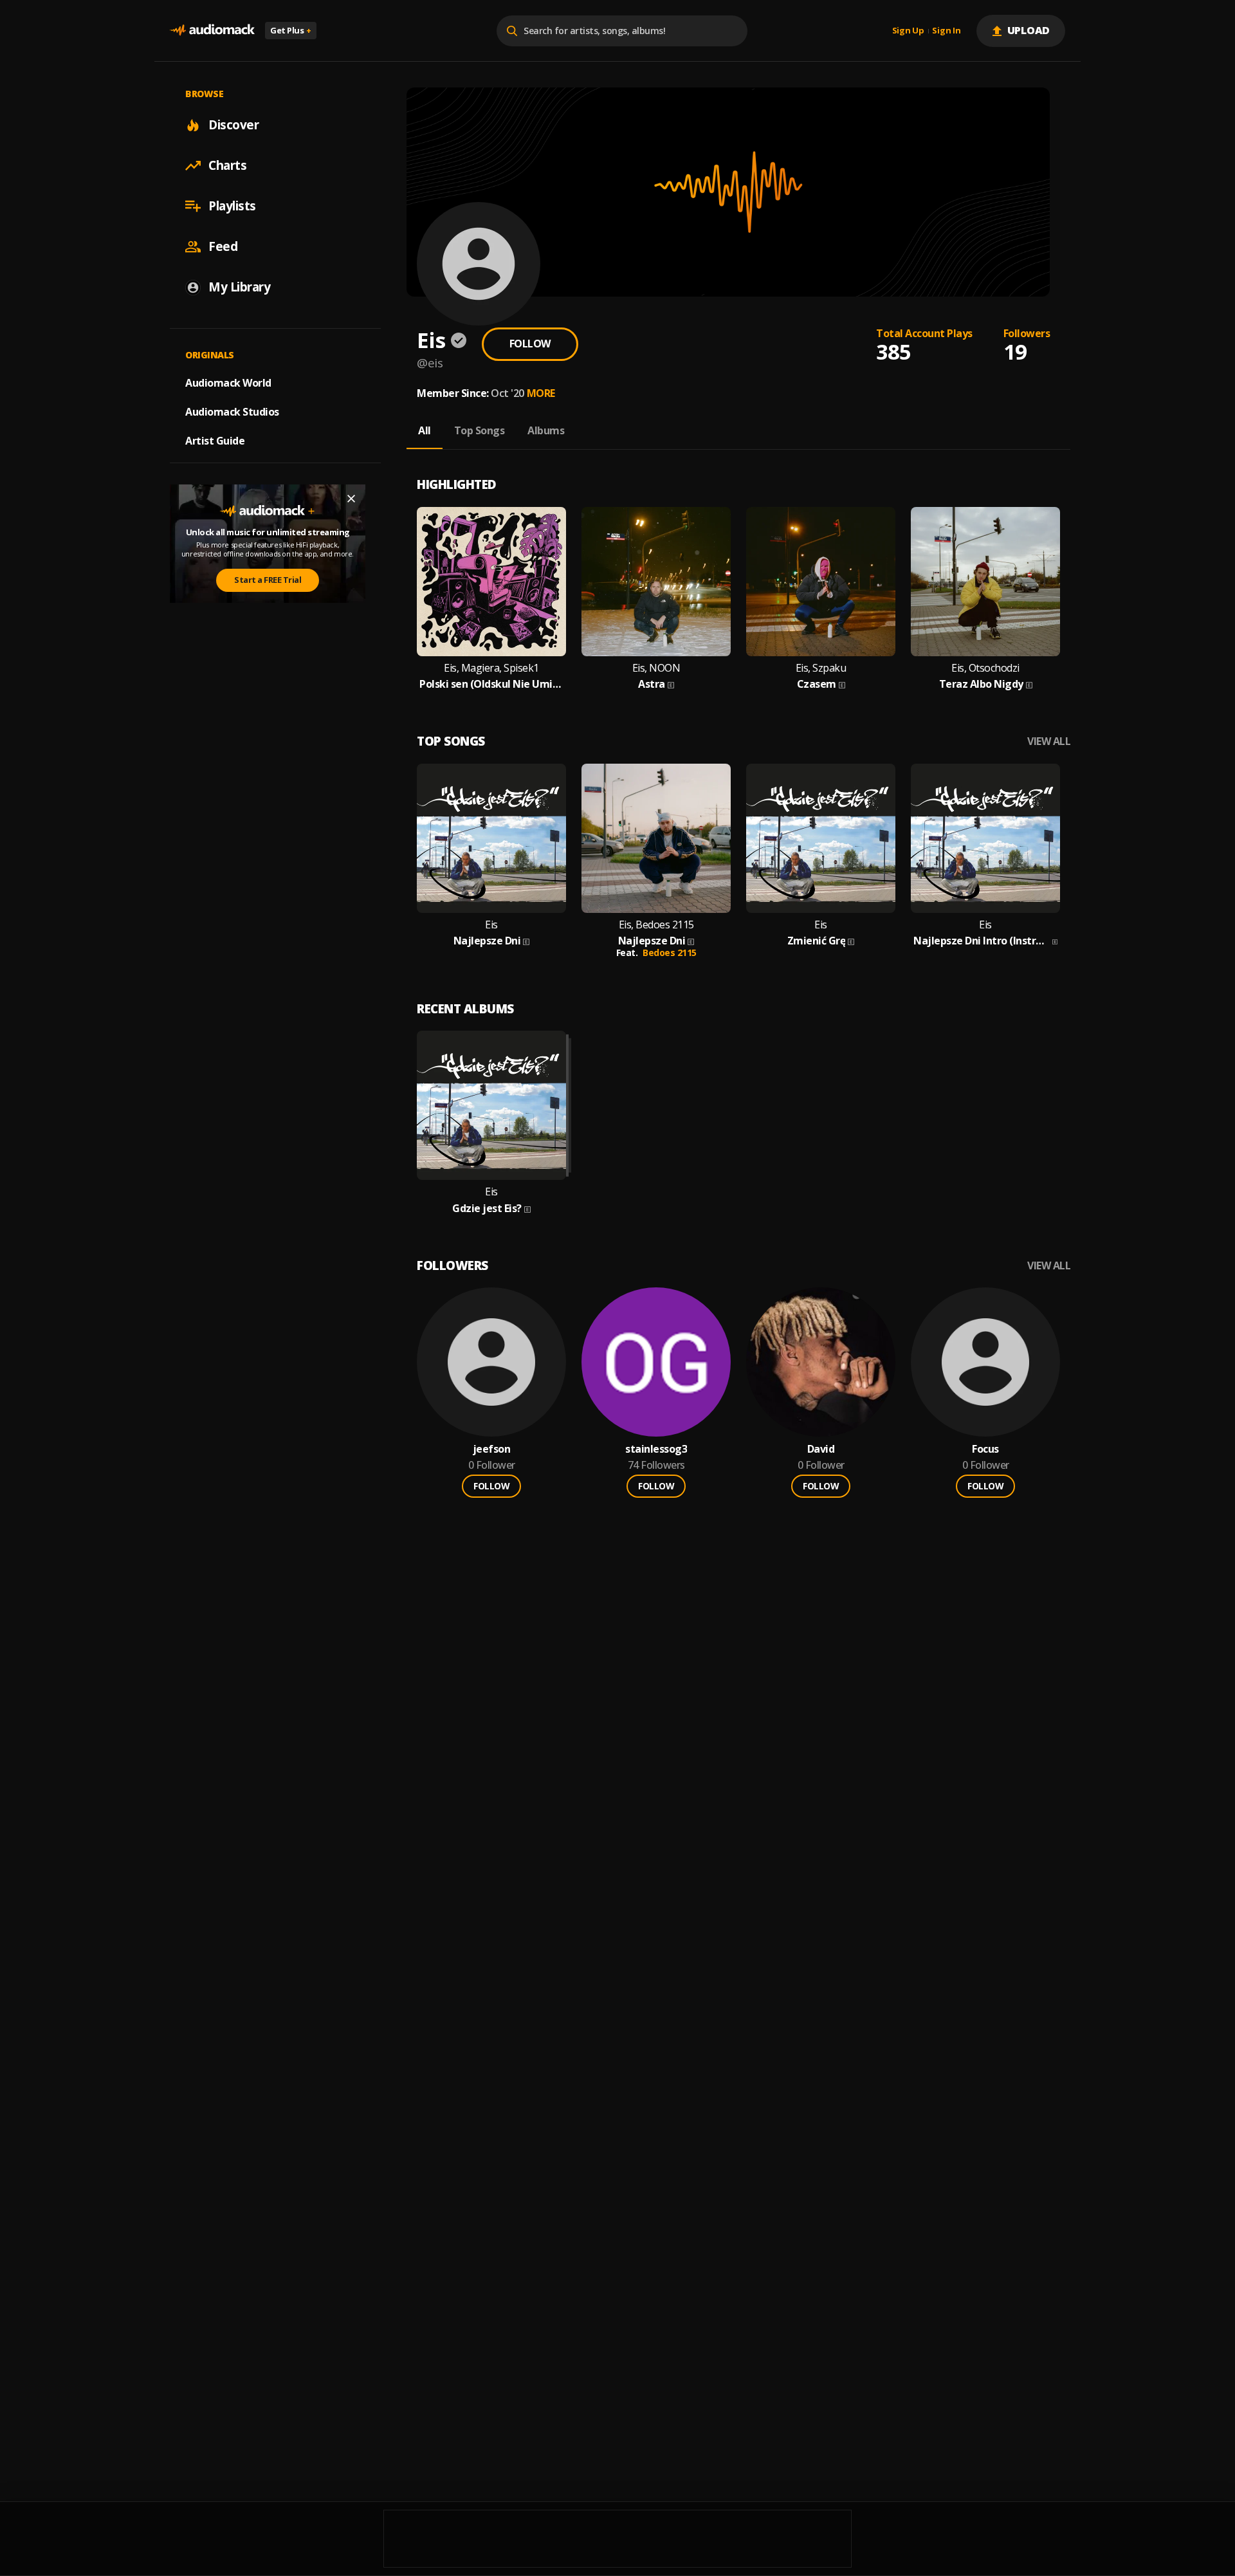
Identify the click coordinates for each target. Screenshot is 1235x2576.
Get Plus (291, 30)
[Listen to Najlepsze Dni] (491, 838)
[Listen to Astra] (656, 582)
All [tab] (425, 430)
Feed (223, 246)
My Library (239, 287)
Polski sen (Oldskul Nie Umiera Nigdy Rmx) (491, 684)
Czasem (817, 684)
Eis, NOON (656, 668)
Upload (1029, 30)
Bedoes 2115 (670, 952)
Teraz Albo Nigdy (981, 684)
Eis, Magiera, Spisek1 (491, 668)
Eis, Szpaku (821, 668)
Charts (227, 165)
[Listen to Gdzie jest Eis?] (491, 1105)
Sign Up (908, 31)
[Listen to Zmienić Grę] (821, 838)
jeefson (492, 1449)
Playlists (232, 206)
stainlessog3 (656, 1449)
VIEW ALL (1049, 741)
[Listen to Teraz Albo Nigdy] (985, 582)
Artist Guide (215, 441)
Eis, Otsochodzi (985, 668)
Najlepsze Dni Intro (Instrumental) (982, 941)
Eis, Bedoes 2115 (656, 925)
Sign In (946, 31)
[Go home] (212, 31)
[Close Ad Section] (351, 499)
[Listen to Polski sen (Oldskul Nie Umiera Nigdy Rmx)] (491, 582)
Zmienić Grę (817, 941)
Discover (233, 125)
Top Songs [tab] (480, 430)
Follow (530, 344)
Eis (491, 925)
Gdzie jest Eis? (487, 1209)
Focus (985, 1449)
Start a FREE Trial (268, 580)
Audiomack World (228, 383)
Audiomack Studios (232, 412)
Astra (652, 684)
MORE (541, 393)
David (821, 1449)
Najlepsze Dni (487, 941)
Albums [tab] (546, 430)
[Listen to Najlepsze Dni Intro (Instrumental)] (985, 838)
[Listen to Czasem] (821, 582)
